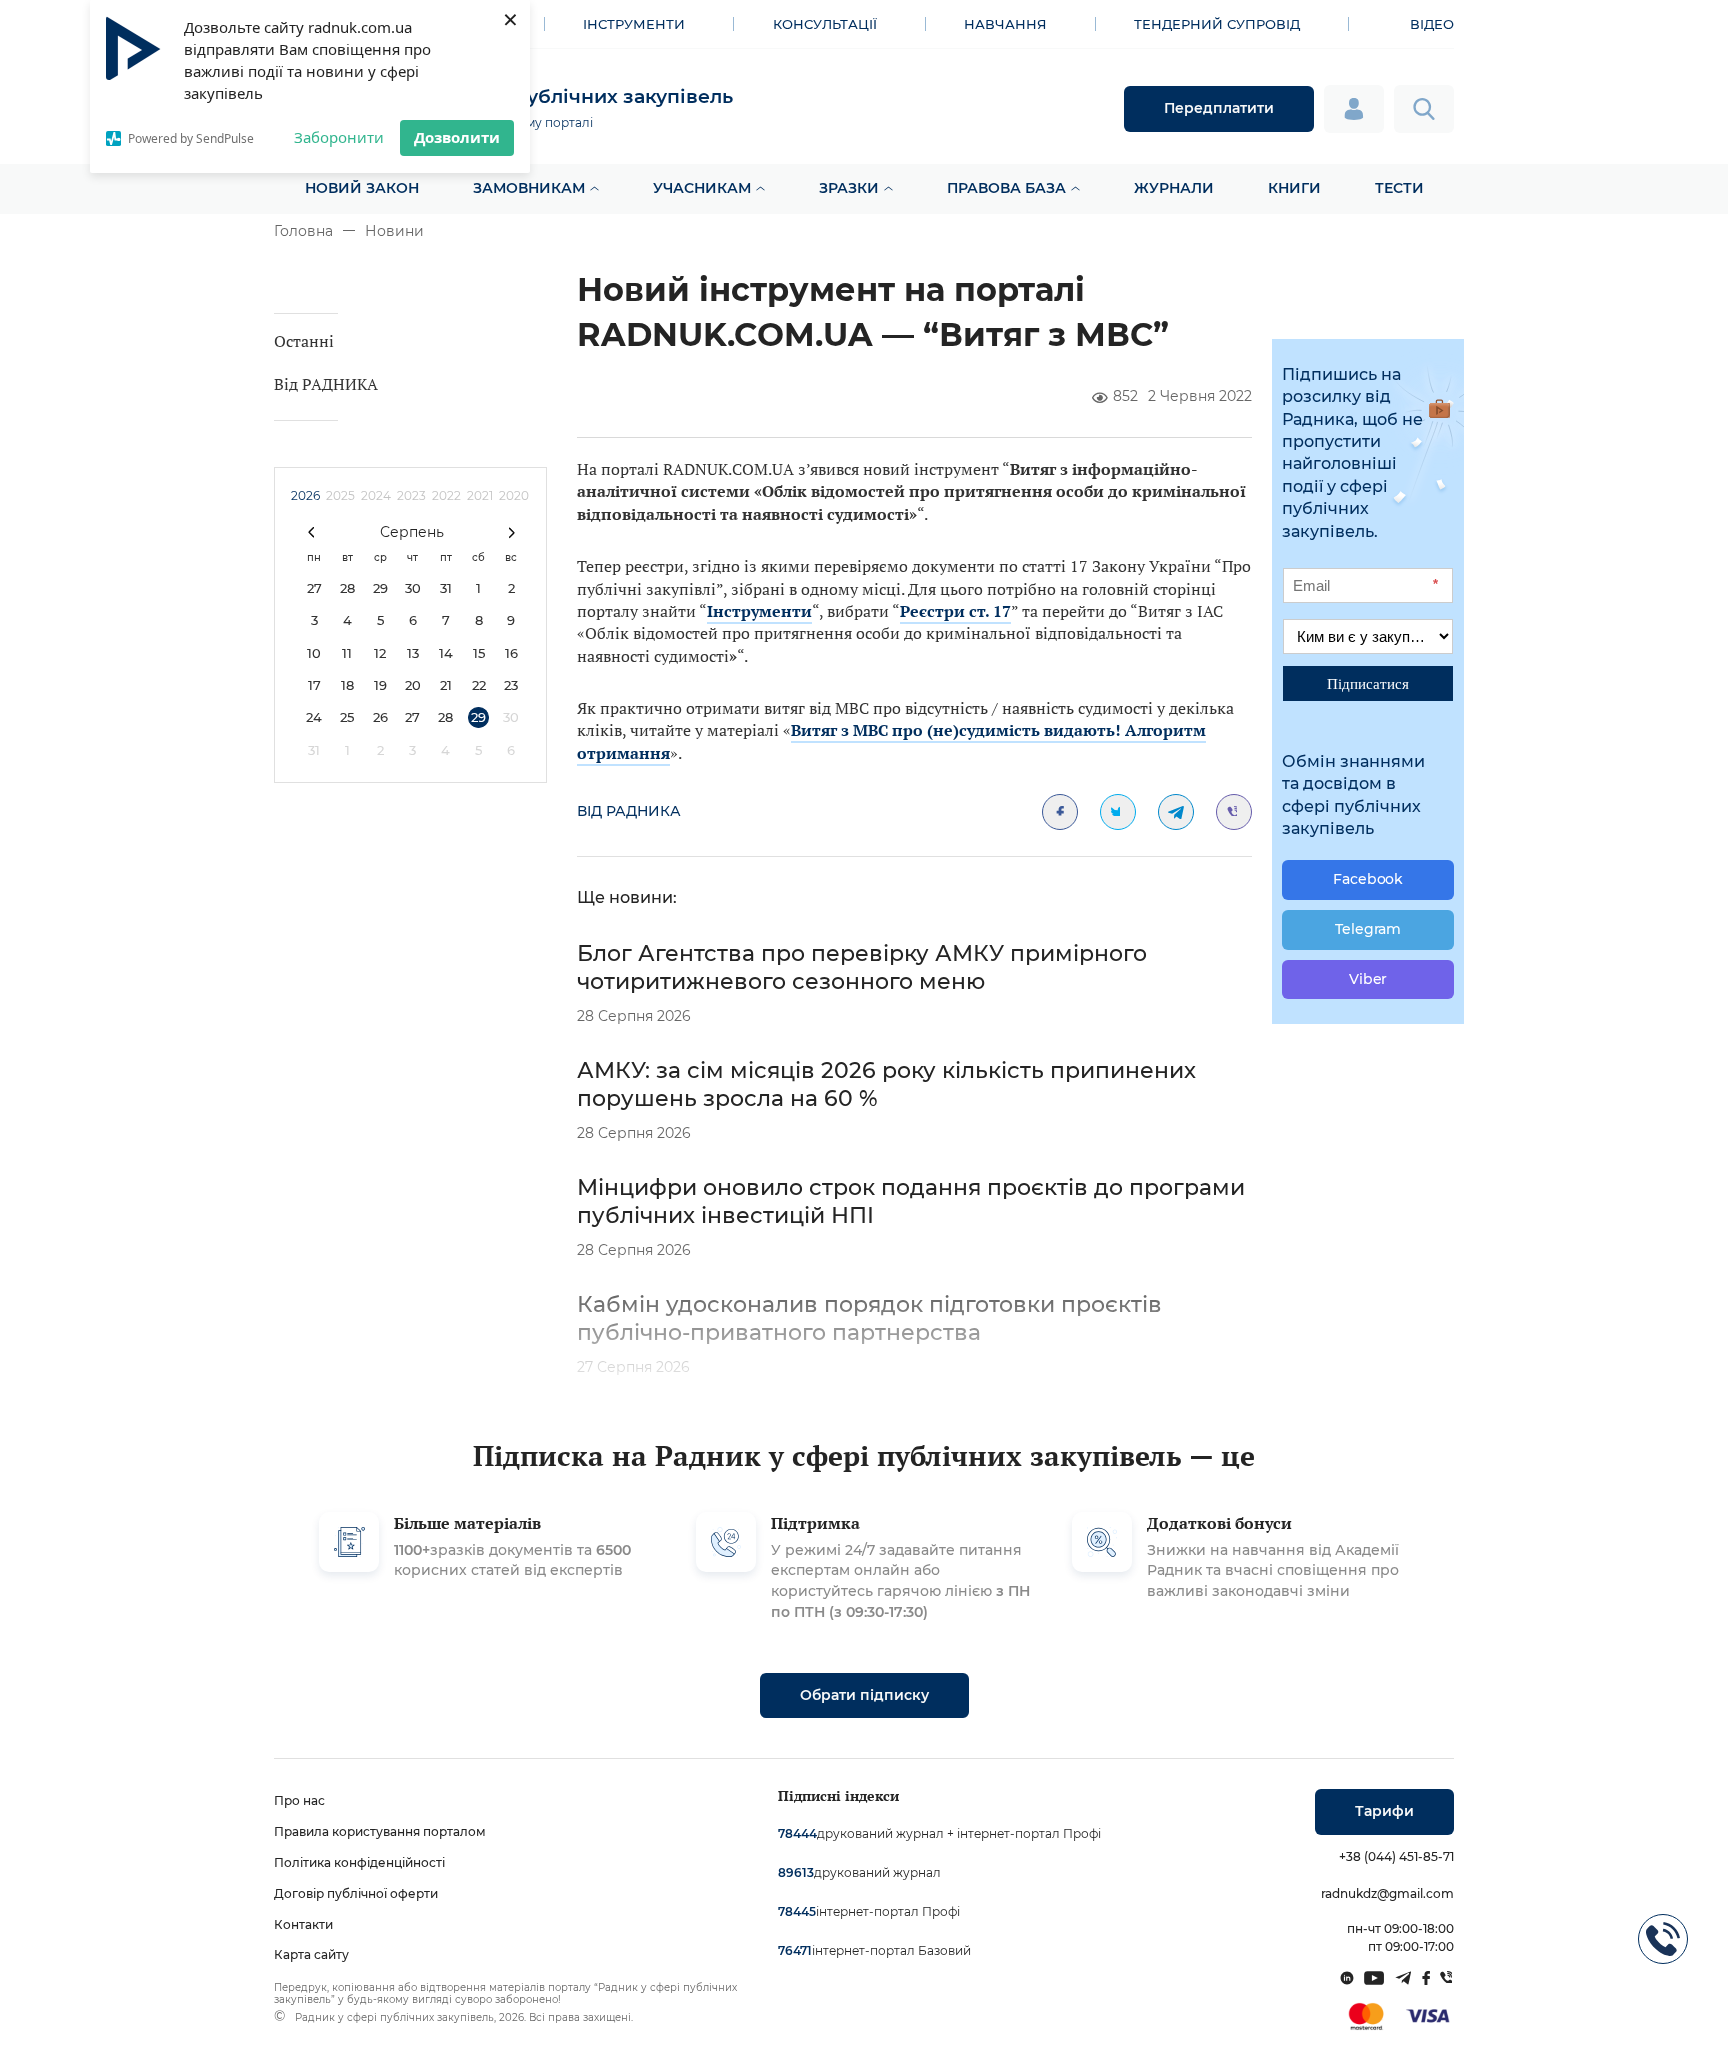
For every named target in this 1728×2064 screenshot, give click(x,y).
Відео (1432, 24)
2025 (340, 495)
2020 (514, 495)
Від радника (629, 811)
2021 (480, 495)
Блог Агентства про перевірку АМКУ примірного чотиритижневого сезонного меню (862, 967)
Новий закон (362, 188)
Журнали (1174, 188)
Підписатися (1368, 683)
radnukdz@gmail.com (1387, 1893)
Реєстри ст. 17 (955, 611)
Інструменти (634, 24)
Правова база (1006, 188)
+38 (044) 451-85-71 (1396, 1856)
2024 (376, 495)
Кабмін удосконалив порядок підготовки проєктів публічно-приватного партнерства (869, 1318)
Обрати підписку (864, 1695)
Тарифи (1384, 1811)
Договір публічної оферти (356, 1893)
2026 (305, 495)
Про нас (299, 1800)
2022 (446, 495)
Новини (394, 231)
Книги (1294, 188)
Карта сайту (311, 1954)
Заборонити (339, 137)
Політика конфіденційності (359, 1862)
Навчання (1005, 24)
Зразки (849, 188)
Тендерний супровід (1217, 24)
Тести (1399, 188)
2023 (411, 495)
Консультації (825, 24)
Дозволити (457, 137)
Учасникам (702, 188)
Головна (303, 231)
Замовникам (529, 188)
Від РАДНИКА (326, 384)
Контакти (303, 1924)
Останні (304, 341)
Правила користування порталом (380, 1831)
